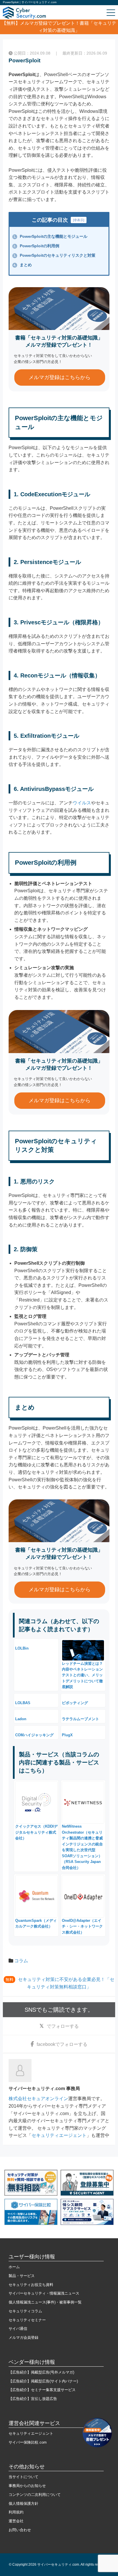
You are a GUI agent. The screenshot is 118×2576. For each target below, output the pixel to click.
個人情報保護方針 (23, 2503)
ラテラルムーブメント (80, 1719)
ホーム (14, 2267)
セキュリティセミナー (27, 2320)
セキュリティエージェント (59, 2135)
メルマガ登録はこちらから (60, 377)
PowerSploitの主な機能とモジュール (50, 236)
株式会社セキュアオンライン (38, 2099)
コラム (21, 1961)
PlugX (67, 1735)
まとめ (23, 265)
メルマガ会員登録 (23, 2337)
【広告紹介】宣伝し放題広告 (33, 2399)
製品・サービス (22, 2276)
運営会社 (16, 2521)
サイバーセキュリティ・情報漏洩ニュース (44, 2293)
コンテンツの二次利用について (35, 2495)
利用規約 (16, 2512)
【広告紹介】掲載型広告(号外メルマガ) (41, 2372)
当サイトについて (23, 2477)
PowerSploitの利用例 (36, 246)
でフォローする (63, 2026)
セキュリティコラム (25, 2311)
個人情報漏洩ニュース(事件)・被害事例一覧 (45, 2302)
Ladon (21, 1719)
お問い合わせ (20, 2530)
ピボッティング (75, 1703)
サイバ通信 (18, 2329)
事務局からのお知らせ (27, 2486)
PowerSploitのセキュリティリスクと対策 (54, 255)
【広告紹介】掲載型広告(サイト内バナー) (43, 2381)
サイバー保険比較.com (28, 2442)
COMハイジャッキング (34, 1735)
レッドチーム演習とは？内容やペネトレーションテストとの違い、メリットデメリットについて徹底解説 (82, 1675)
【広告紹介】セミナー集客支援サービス (42, 2390)
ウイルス (82, 803)
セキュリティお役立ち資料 (31, 2285)
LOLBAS (23, 1703)
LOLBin (22, 1648)
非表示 (79, 220)
